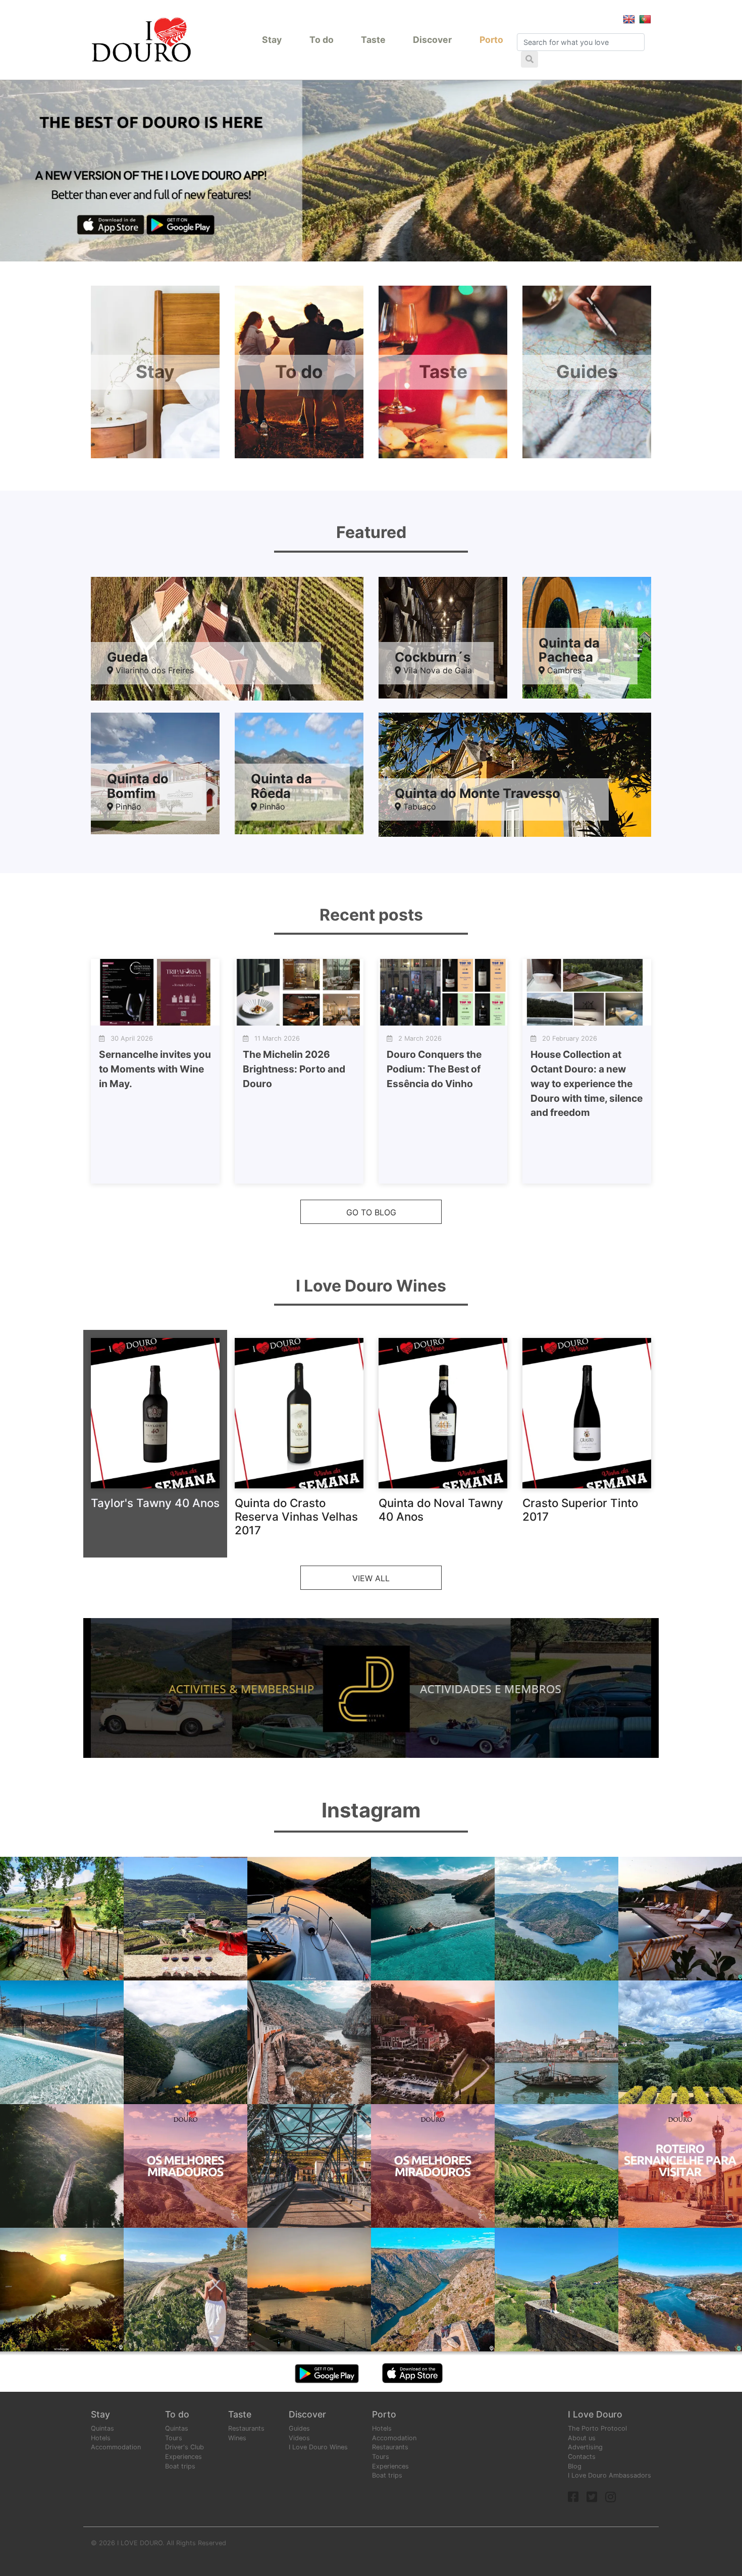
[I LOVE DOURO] (141, 40)
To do (322, 40)
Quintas (102, 2428)
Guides (299, 2428)
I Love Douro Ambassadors (609, 2475)
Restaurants (246, 2428)
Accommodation (116, 2447)
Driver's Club (184, 2447)
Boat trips (180, 2466)
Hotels (101, 2438)
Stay (272, 40)
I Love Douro (595, 2414)
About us (582, 2438)
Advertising (585, 2447)
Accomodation (394, 2438)
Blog (575, 2466)
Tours (174, 2438)
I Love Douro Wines (318, 2447)
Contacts (582, 2457)
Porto (491, 40)
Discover (432, 40)
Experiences (183, 2457)
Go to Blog (371, 1212)
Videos (299, 2438)
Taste (373, 40)
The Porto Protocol (597, 2428)
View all (371, 1578)
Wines (237, 2438)
